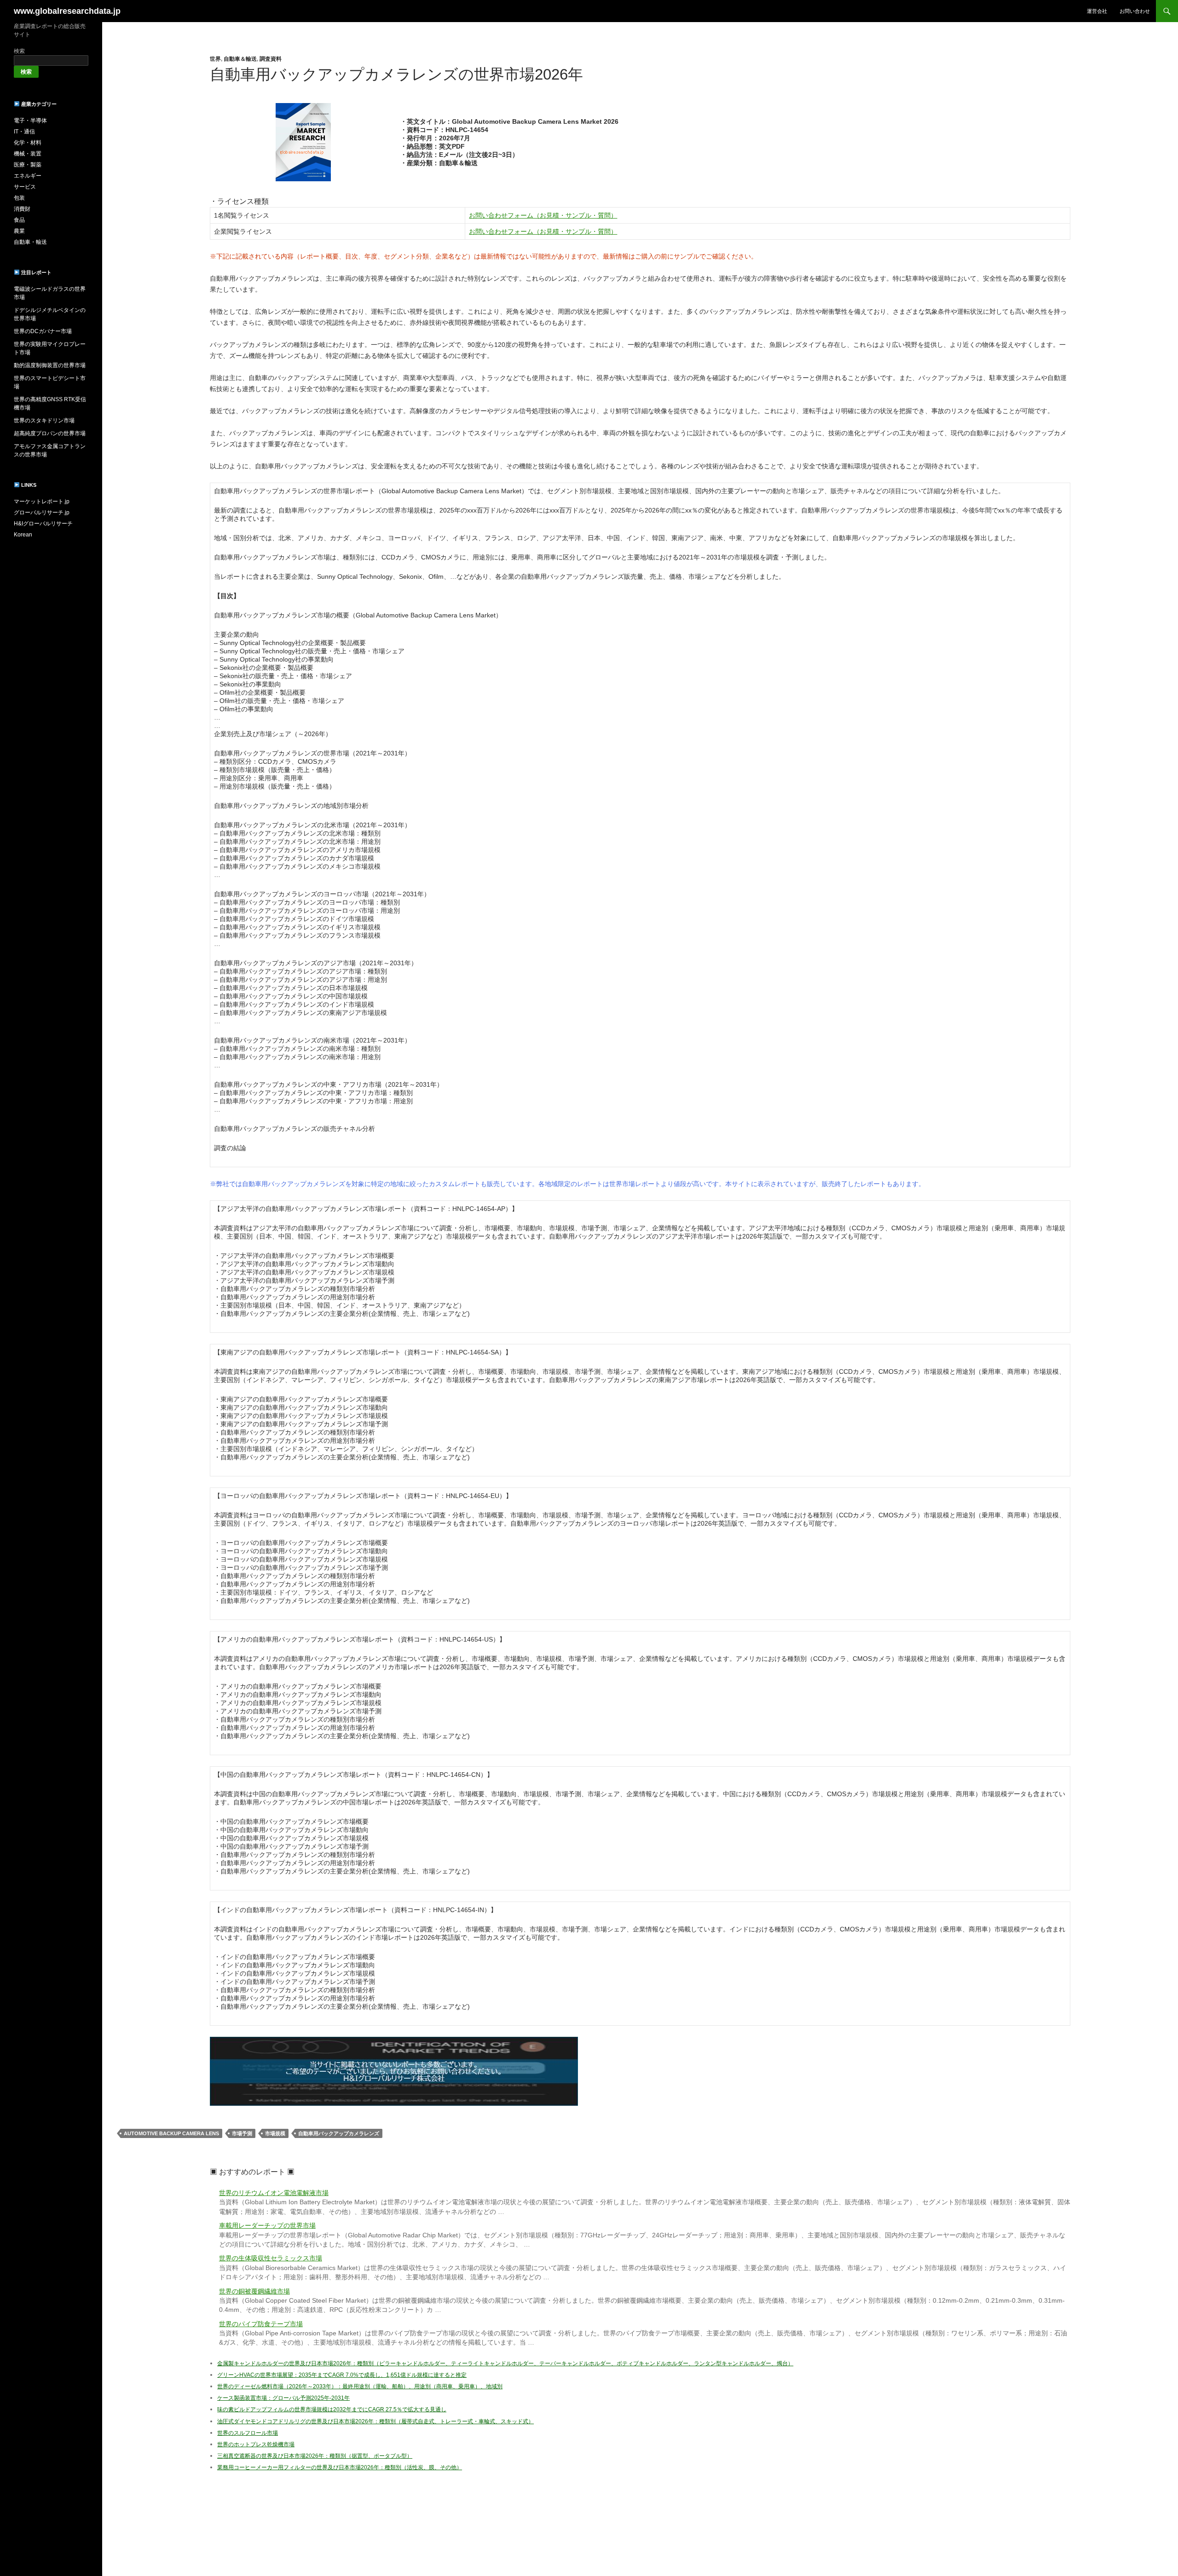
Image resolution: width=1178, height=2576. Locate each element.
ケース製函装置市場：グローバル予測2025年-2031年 (283, 2398)
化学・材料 (28, 143)
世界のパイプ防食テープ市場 (261, 2324)
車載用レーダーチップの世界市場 (267, 2226)
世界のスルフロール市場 (248, 2433)
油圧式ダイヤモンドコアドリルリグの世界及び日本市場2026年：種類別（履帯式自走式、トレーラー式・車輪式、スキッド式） (375, 2421)
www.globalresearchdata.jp (67, 11)
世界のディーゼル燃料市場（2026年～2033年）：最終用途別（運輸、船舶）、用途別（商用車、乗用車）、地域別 (360, 2386)
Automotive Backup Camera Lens (171, 2133)
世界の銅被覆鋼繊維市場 (254, 2291)
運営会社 (1097, 11)
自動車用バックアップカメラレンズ (339, 2133)
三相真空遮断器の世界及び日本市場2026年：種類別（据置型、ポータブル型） (315, 2456)
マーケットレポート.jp (42, 501)
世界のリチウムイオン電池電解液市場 (274, 2193)
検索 (19, 51)
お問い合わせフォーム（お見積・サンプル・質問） (543, 215)
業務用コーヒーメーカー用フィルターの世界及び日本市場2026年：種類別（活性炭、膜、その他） (340, 2467)
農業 (19, 231)
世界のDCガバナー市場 (43, 331)
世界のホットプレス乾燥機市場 (256, 2444)
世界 (215, 59)
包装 (19, 198)
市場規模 (275, 2133)
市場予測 (242, 2133)
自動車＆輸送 (240, 59)
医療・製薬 (28, 165)
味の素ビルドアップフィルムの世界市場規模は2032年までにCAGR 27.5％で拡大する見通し (332, 2409)
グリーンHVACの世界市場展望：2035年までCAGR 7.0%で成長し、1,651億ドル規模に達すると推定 (342, 2375)
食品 (19, 220)
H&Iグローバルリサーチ (43, 524)
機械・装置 (28, 154)
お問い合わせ (1135, 11)
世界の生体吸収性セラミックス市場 (271, 2258)
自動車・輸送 (30, 242)
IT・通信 (24, 132)
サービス (25, 187)
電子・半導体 (30, 121)
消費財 (22, 209)
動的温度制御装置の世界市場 (50, 365)
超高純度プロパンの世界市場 (50, 433)
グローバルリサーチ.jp (42, 513)
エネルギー (28, 176)
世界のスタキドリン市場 (44, 421)
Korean (23, 535)
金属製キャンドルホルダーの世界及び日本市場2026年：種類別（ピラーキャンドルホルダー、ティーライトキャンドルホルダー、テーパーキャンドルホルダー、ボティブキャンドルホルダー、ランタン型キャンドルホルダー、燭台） (505, 2363)
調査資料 (271, 59)
